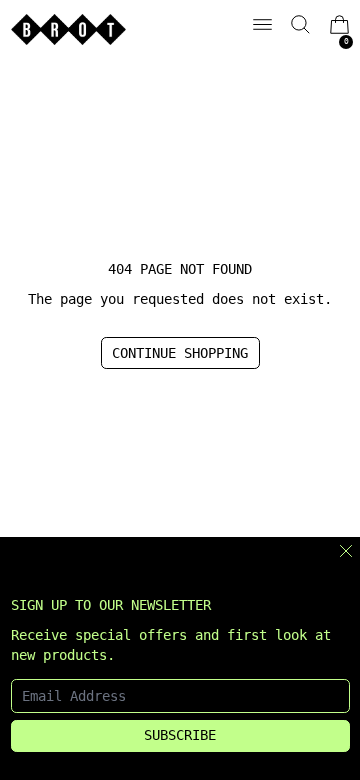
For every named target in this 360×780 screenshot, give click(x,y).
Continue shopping (180, 353)
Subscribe (180, 735)
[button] (300, 24)
